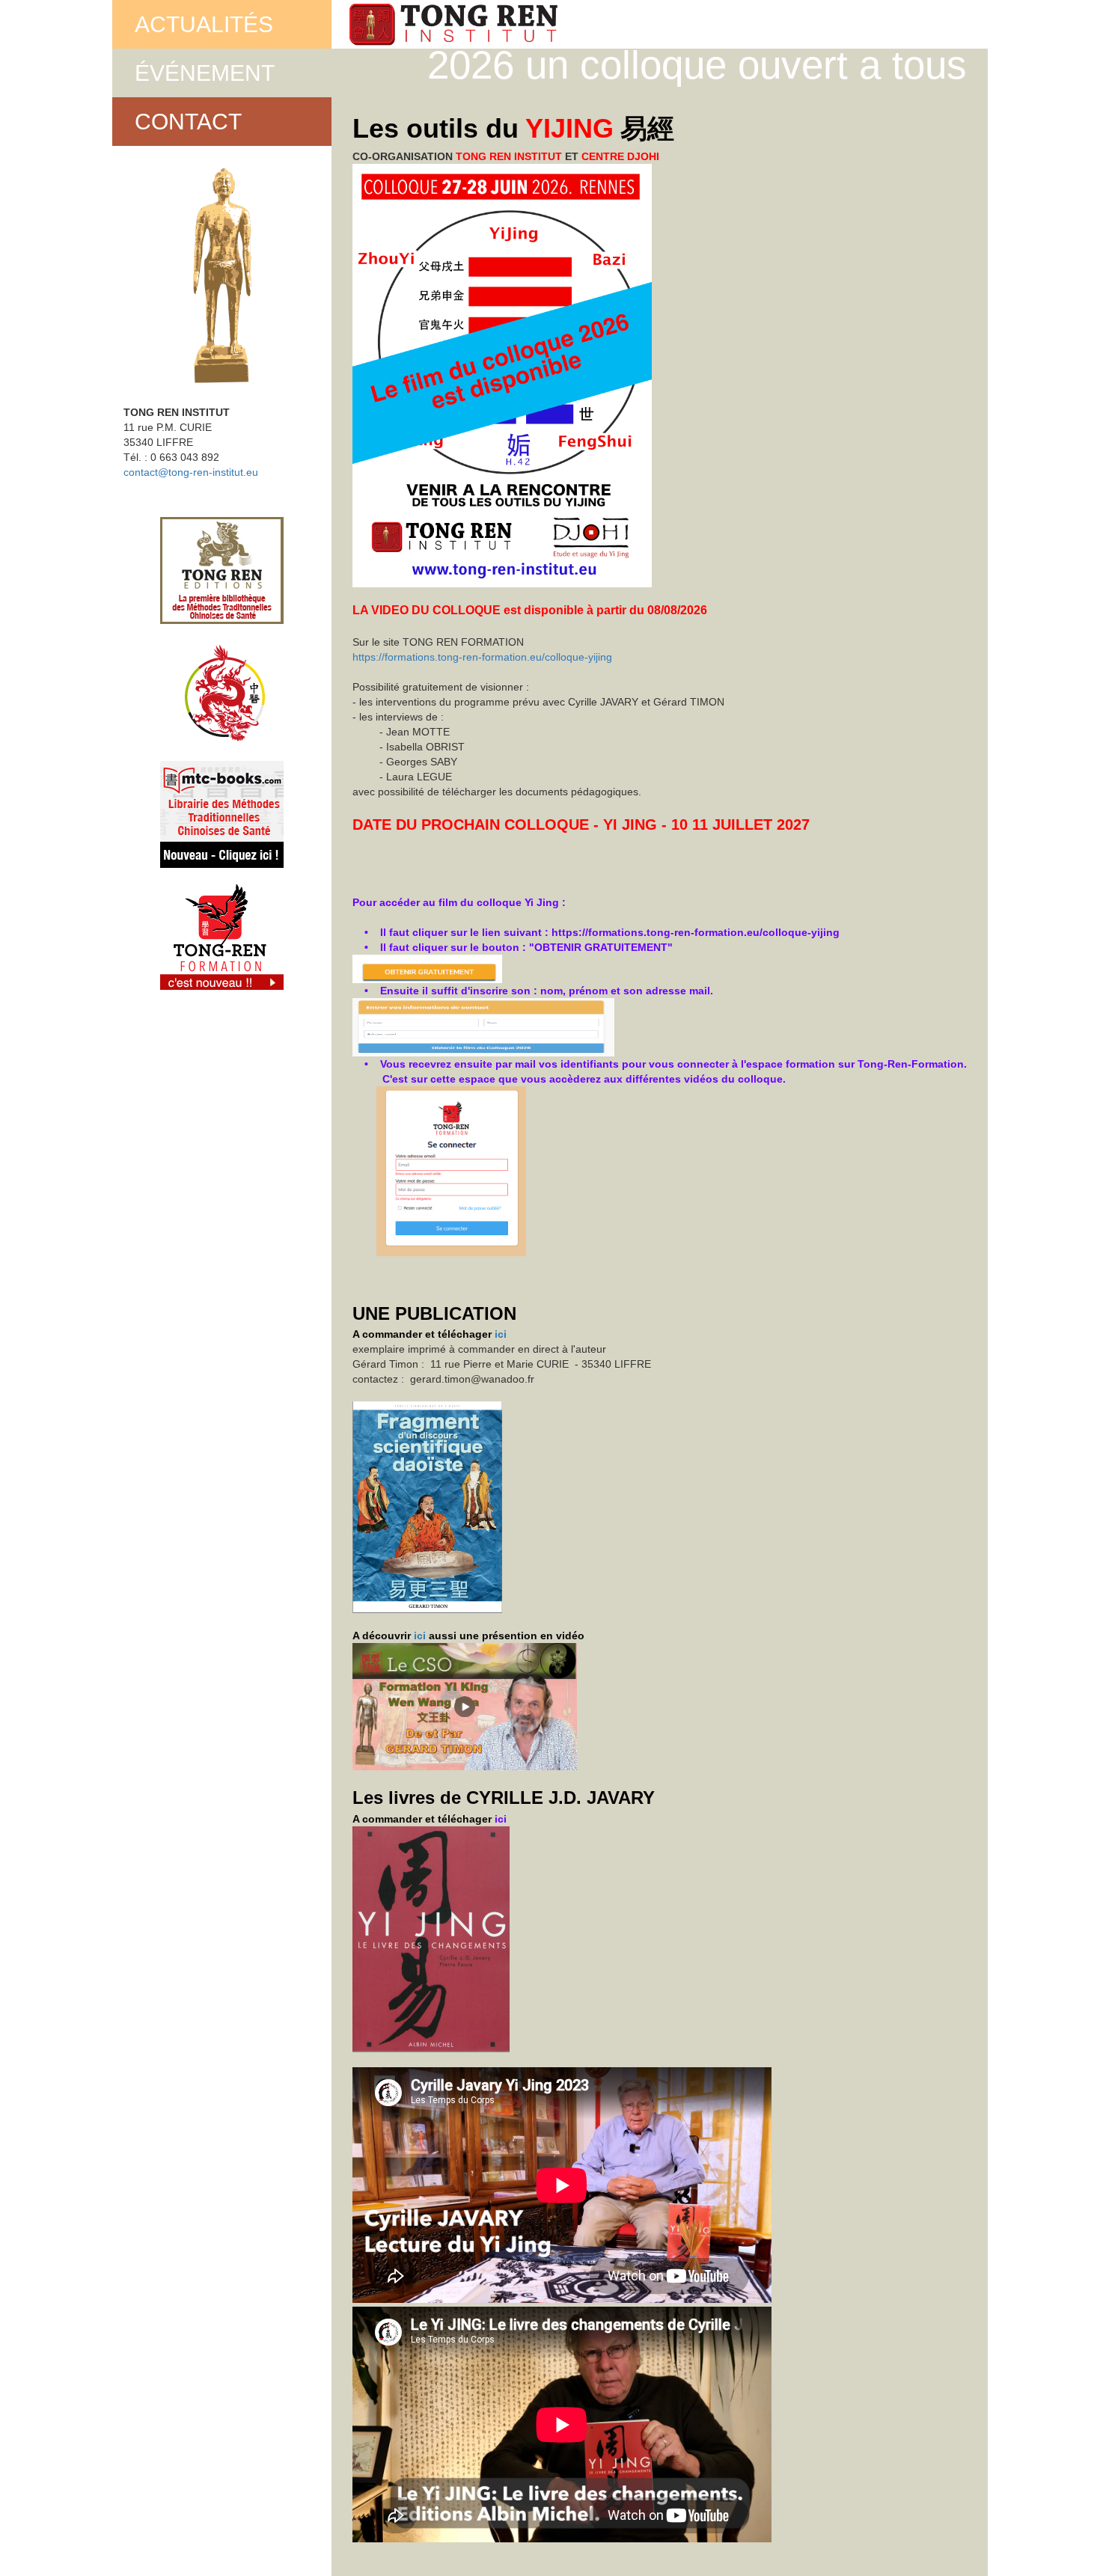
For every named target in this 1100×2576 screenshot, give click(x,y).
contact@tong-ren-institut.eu (191, 472)
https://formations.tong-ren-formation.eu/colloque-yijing (482, 657)
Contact (188, 122)
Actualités (204, 24)
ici (501, 1334)
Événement (205, 73)
